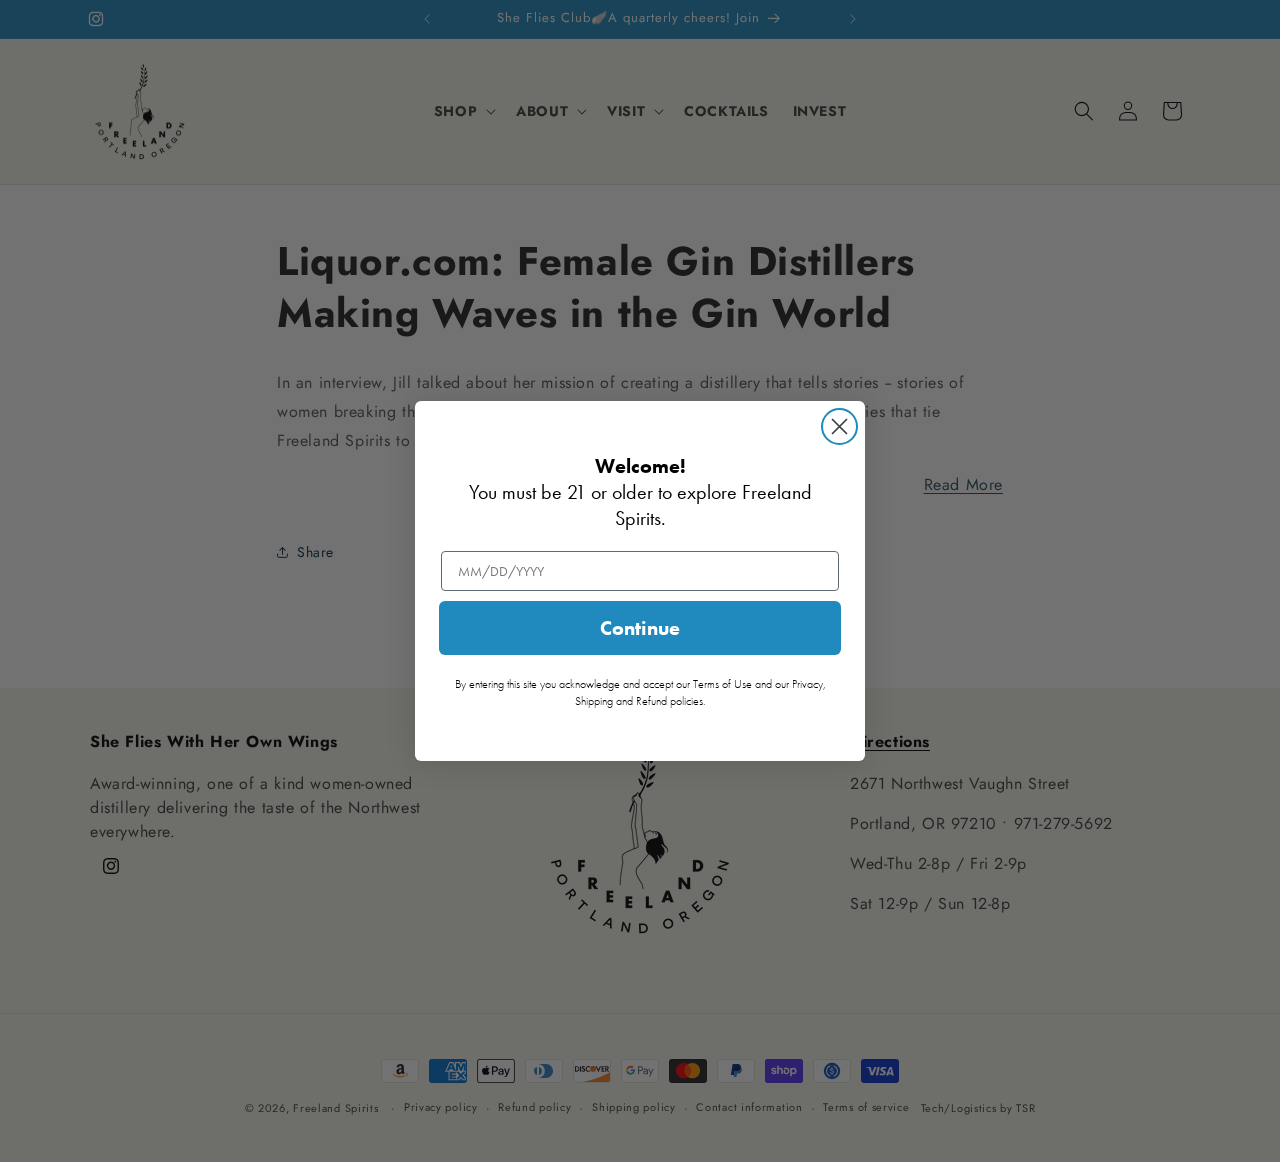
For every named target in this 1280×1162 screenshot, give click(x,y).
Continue (640, 628)
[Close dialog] (839, 426)
